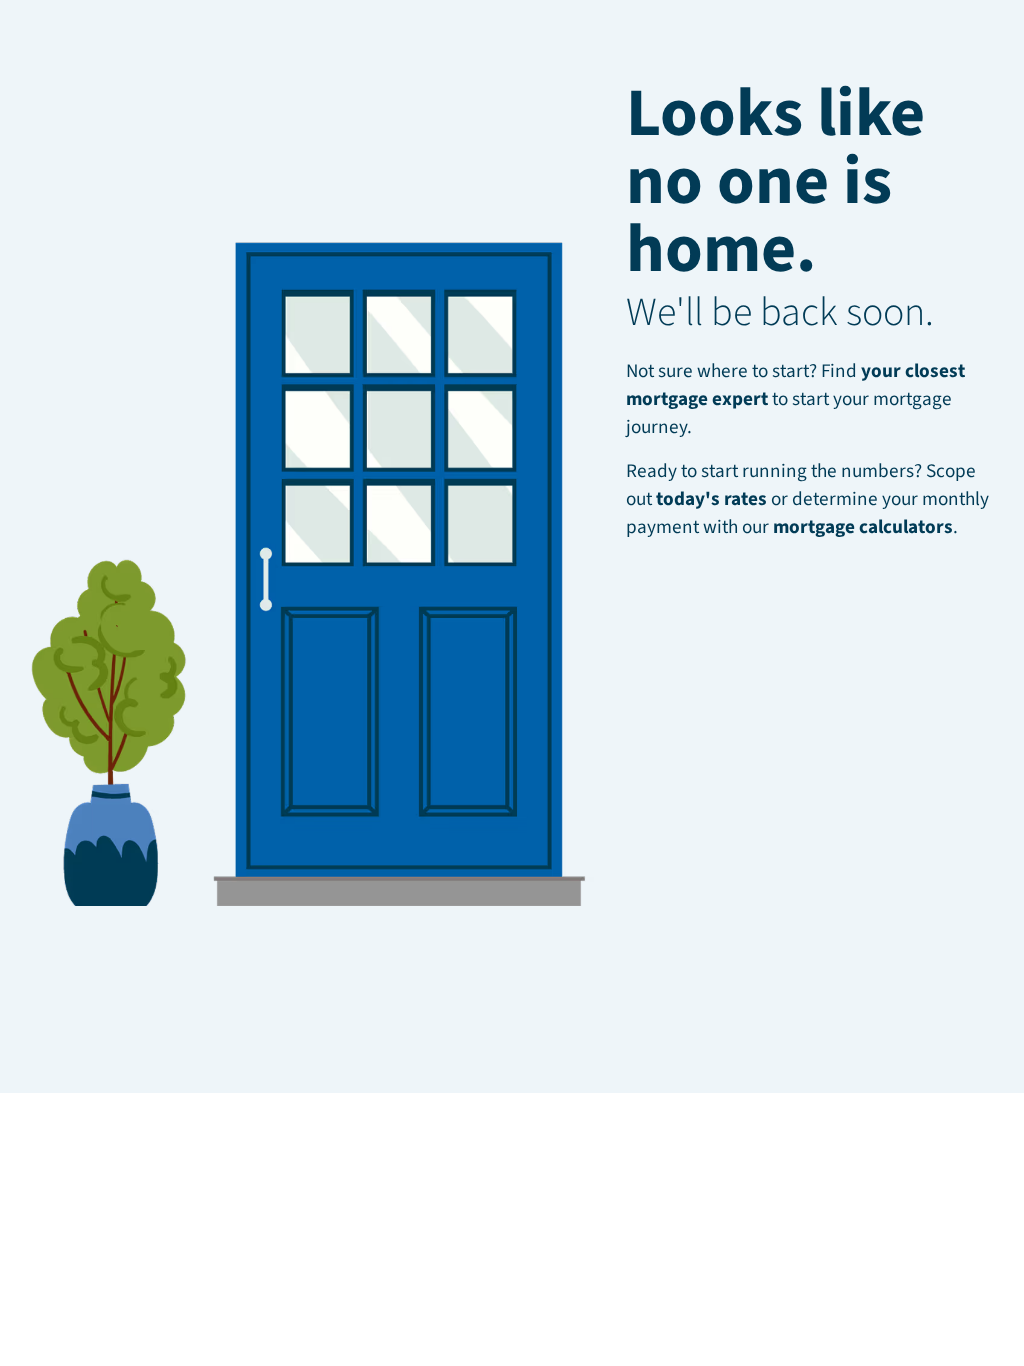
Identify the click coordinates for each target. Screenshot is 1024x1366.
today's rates (711, 499)
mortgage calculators (863, 527)
